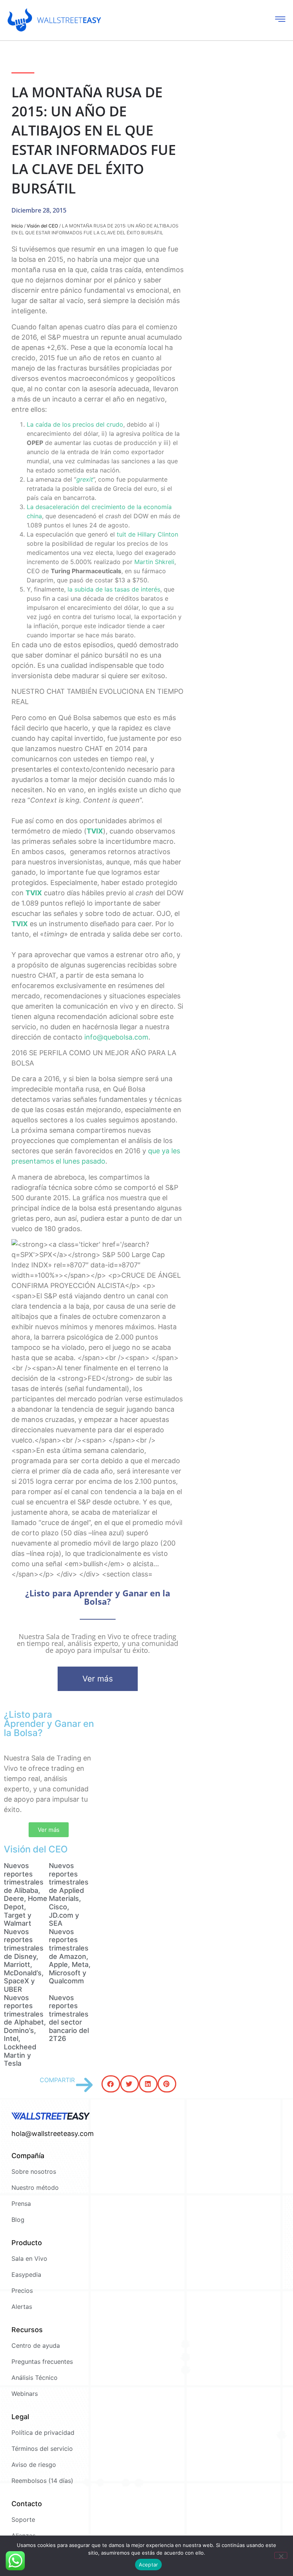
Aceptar (149, 2565)
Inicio (17, 226)
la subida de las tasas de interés (114, 589)
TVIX (95, 831)
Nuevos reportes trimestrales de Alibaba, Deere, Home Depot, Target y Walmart (26, 1894)
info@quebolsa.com (116, 1037)
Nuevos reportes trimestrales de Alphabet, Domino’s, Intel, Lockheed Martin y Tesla (25, 2031)
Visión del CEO (42, 226)
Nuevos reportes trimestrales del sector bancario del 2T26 (69, 2018)
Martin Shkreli (154, 562)
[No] (281, 2555)
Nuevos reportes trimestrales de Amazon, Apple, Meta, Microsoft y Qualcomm (70, 1956)
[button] (111, 2084)
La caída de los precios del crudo (75, 424)
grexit (85, 479)
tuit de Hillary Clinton (147, 534)
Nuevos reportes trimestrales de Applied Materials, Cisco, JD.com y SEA (69, 1894)
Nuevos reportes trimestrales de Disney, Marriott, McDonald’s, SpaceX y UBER (24, 1960)
